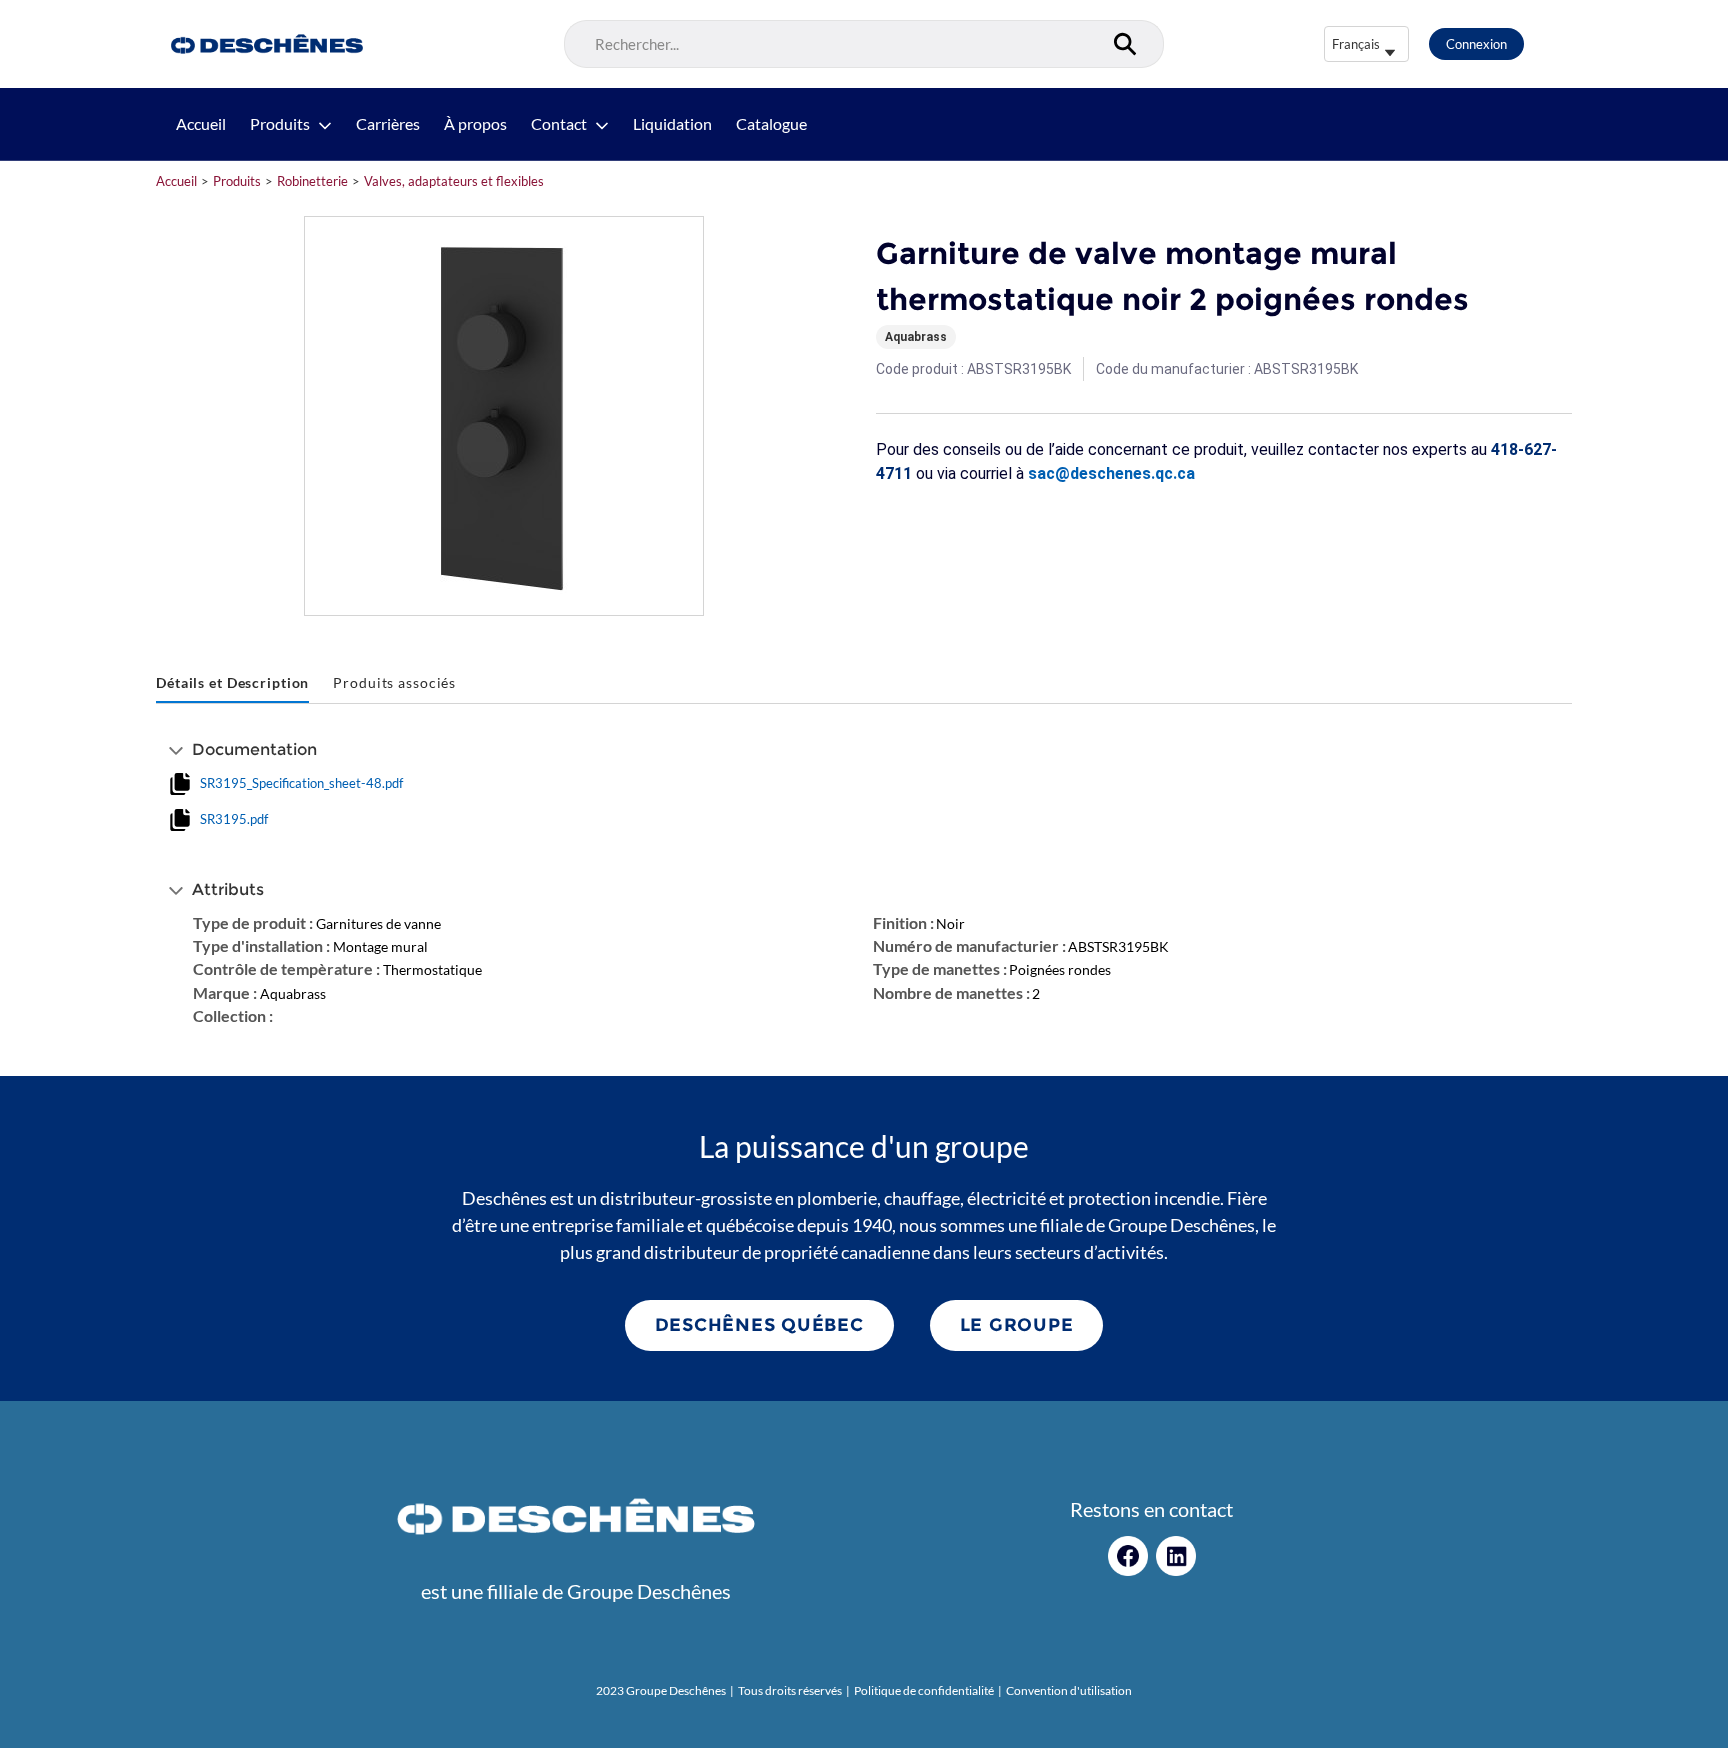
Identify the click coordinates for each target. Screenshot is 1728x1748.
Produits (280, 124)
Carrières (388, 124)
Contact (559, 124)
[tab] (232, 683)
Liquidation (672, 124)
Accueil (201, 124)
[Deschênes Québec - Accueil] (264, 44)
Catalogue (771, 124)
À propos (475, 124)
